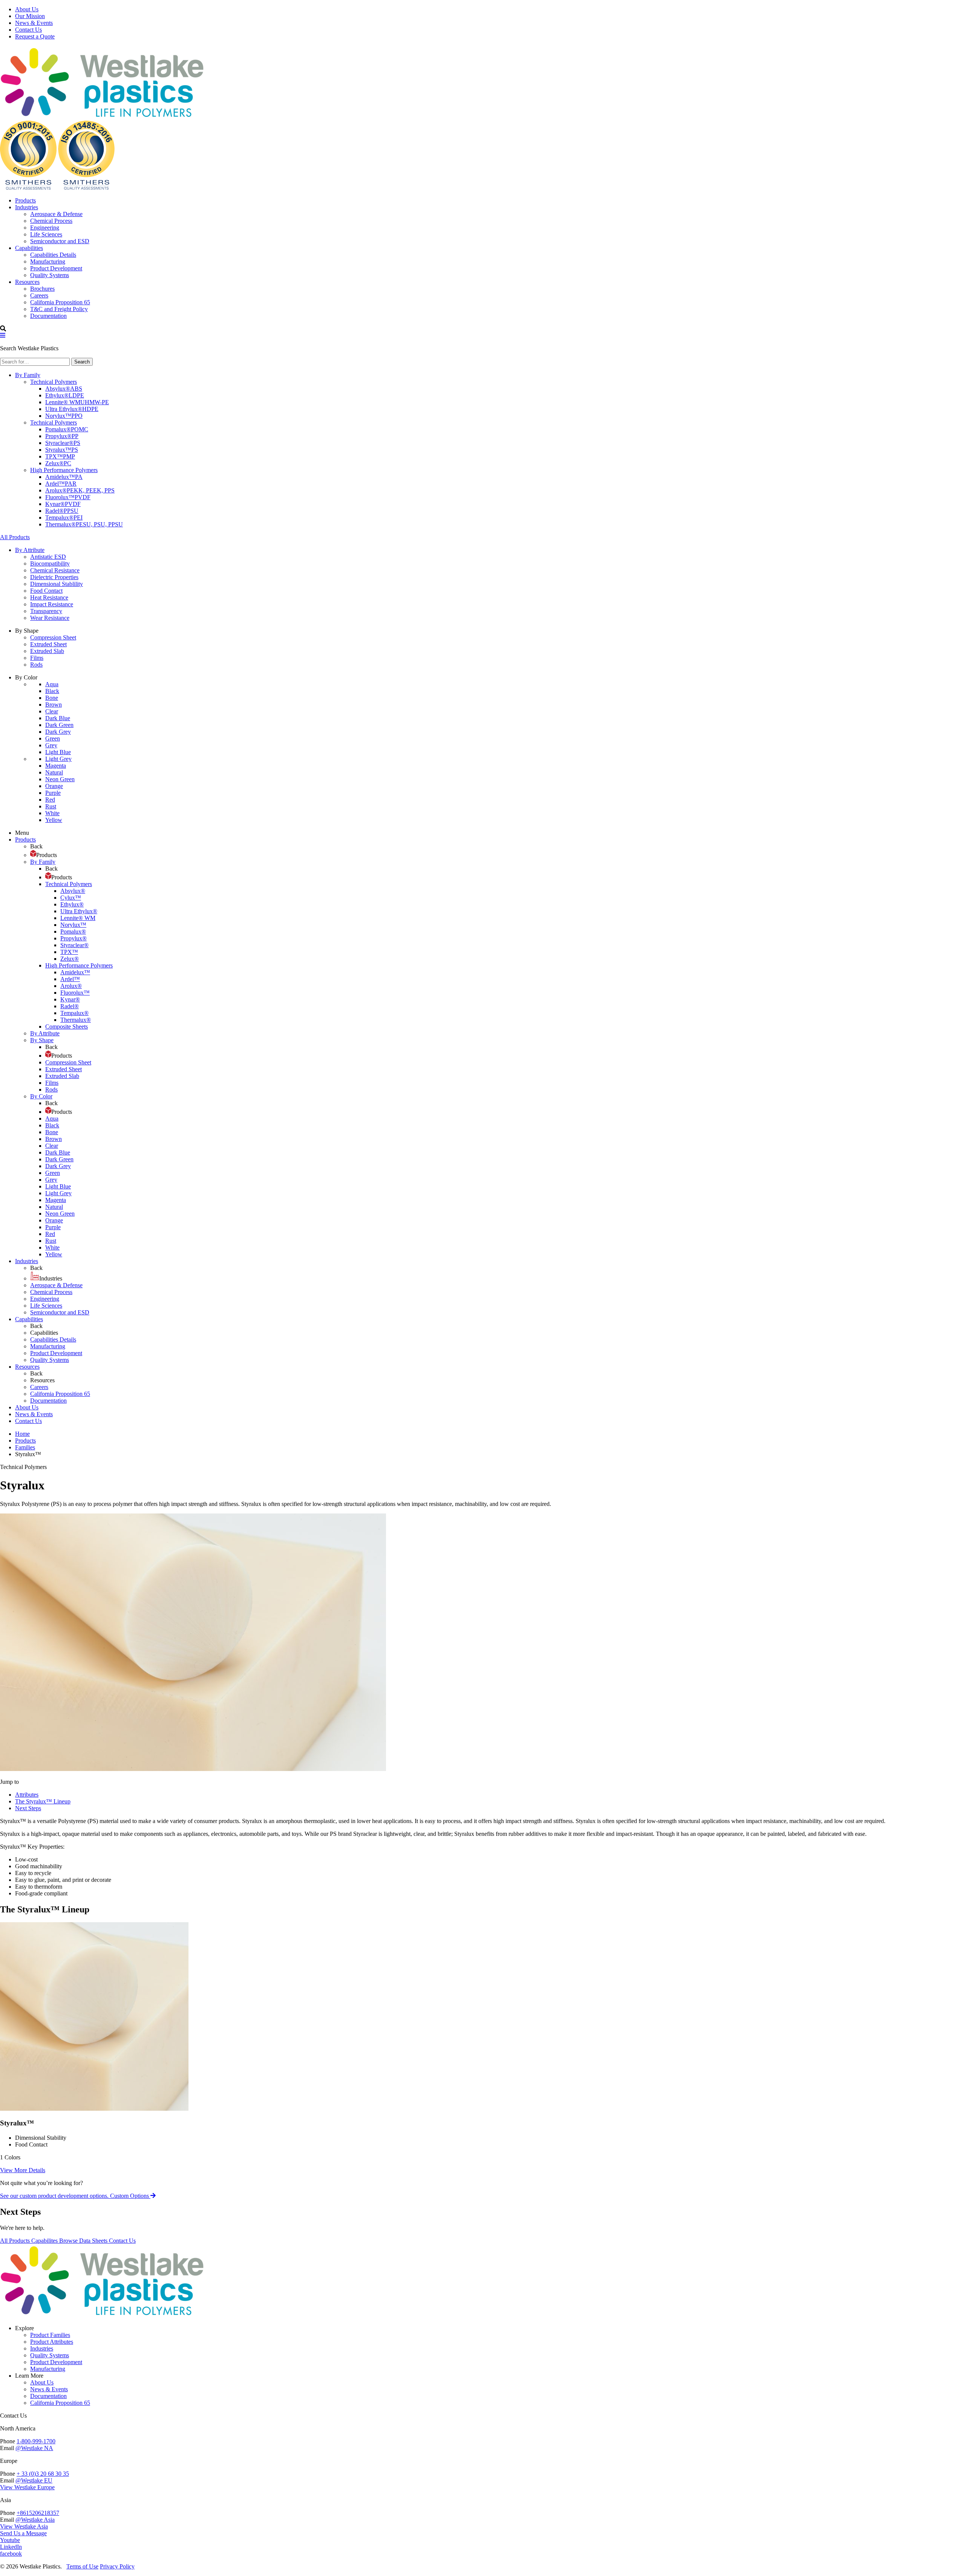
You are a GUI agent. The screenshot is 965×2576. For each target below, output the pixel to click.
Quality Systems (50, 2355)
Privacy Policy (117, 2566)
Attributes (27, 1795)
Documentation (48, 2396)
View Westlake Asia (24, 2526)
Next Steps (28, 1808)
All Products (15, 537)
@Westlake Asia (35, 2520)
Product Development (56, 2362)
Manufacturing (48, 2369)
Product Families (50, 2335)
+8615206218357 (38, 2513)
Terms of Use (82, 2566)
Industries (42, 2348)
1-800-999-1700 (36, 2441)
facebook (11, 2554)
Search (82, 362)
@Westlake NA (34, 2448)
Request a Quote (35, 36)
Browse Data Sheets (84, 2241)
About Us (27, 9)
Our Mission (30, 16)
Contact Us (28, 30)
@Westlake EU (34, 2480)
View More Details (23, 2170)
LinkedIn (11, 2547)
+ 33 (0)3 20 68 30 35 (43, 2474)
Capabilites (45, 2241)
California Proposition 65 (60, 2403)
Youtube (10, 2540)
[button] (3, 335)
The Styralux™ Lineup (43, 1801)
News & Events (34, 23)
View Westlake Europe (27, 2487)
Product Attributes (52, 2342)
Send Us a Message (23, 2533)
